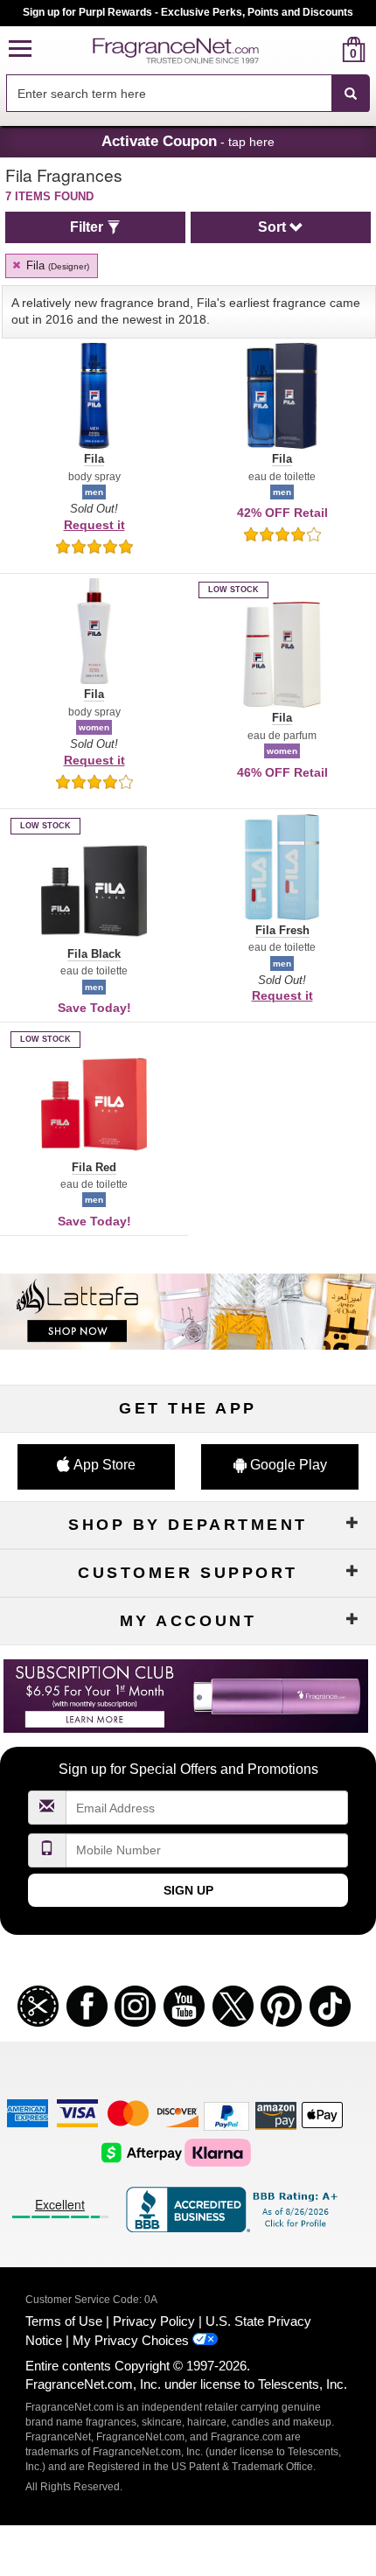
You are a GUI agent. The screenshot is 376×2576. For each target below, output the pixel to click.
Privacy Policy (154, 2321)
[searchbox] (169, 93)
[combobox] (188, 94)
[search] (326, 49)
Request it (94, 525)
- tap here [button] (188, 141)
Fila (56, 265)
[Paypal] (226, 2115)
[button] (20, 49)
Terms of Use (64, 2321)
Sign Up (188, 1890)
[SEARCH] (351, 94)
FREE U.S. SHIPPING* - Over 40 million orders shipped (188, 12)
